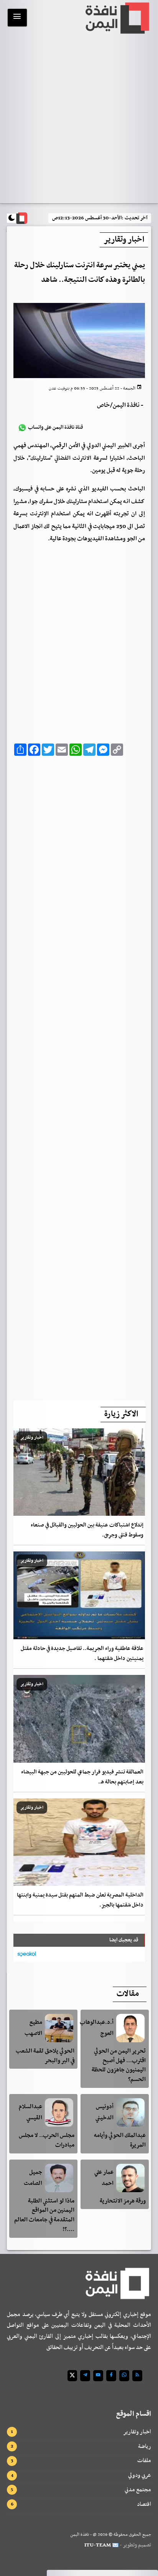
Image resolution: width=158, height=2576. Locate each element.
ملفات (144, 2461)
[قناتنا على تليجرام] (85, 2376)
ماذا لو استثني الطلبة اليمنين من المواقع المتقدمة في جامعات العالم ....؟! (44, 2215)
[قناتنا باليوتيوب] (98, 2376)
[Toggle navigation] (17, 18)
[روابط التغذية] (137, 2376)
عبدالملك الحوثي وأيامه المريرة (120, 2140)
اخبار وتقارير (137, 2432)
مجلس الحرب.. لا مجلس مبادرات (47, 2140)
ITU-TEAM (98, 2545)
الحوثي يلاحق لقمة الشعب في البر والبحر (45, 2056)
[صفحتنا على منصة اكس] (72, 2376)
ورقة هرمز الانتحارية (123, 2201)
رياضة (145, 2446)
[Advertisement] (79, 1076)
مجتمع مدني (138, 2490)
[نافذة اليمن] (117, 18)
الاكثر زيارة (121, 1414)
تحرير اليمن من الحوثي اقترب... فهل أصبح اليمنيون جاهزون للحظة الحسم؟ (119, 2065)
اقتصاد (144, 2504)
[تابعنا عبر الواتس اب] (124, 2376)
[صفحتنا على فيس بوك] (111, 2376)
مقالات (128, 1994)
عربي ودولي (140, 2475)
